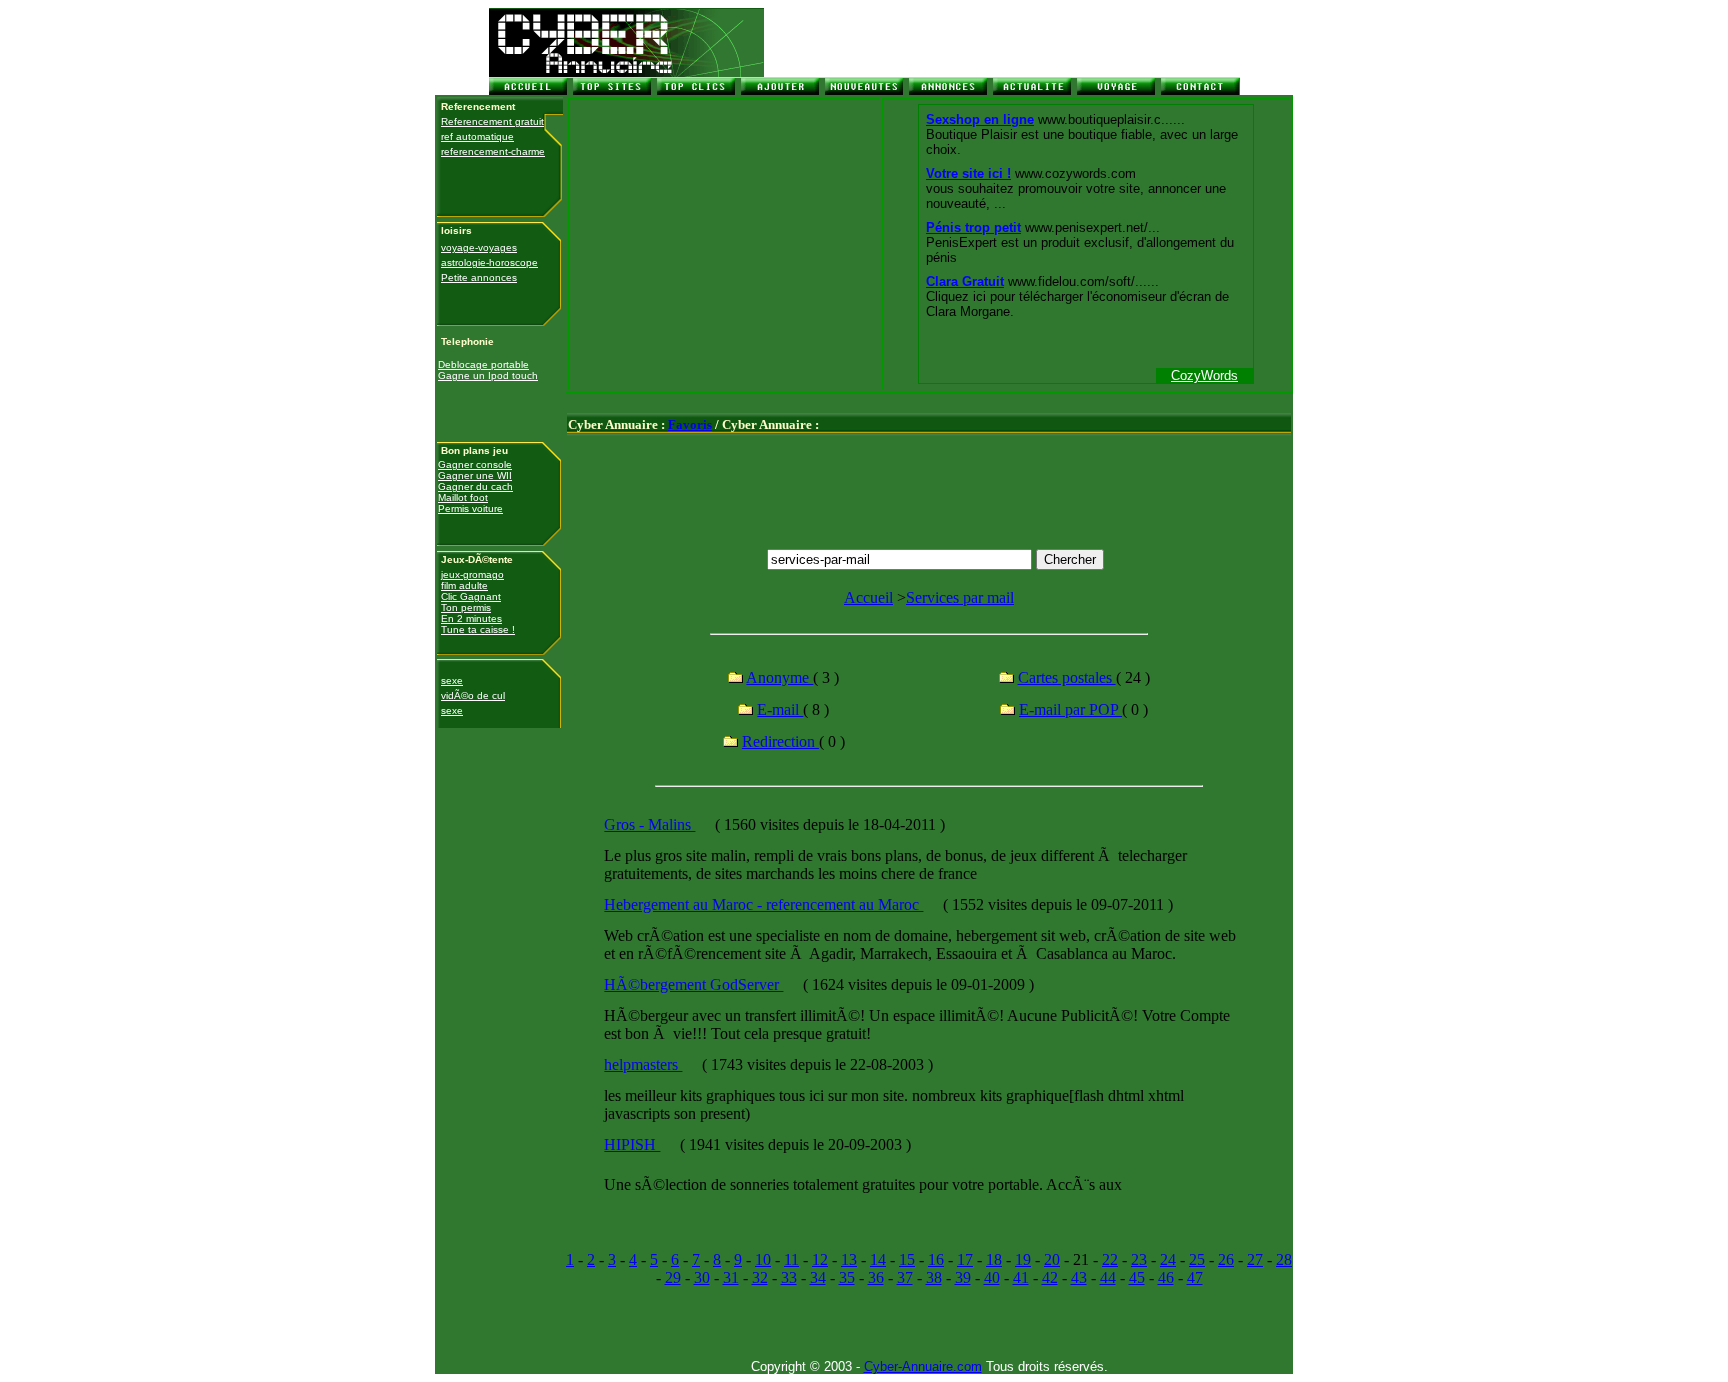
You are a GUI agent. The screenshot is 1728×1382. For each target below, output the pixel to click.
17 (965, 1259)
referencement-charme (493, 151)
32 (760, 1277)
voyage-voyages (479, 247)
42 (1050, 1277)
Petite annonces (479, 277)
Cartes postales (1067, 677)
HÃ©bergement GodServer (693, 984)
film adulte (464, 585)
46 (1166, 1277)
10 (763, 1259)
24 (1168, 1259)
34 (818, 1277)
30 (702, 1277)
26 (1226, 1259)
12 (820, 1259)
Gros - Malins (649, 824)
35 (847, 1277)
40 (992, 1277)
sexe (452, 680)
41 (1021, 1277)
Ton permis (466, 607)
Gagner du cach (475, 486)
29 (673, 1277)
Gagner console (475, 464)
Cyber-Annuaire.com (923, 1366)
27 (1255, 1259)
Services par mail (960, 597)
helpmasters (643, 1064)
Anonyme (779, 677)
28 (1284, 1259)
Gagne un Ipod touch (488, 375)
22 (1110, 1259)
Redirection (780, 741)
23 (1139, 1259)
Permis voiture (470, 508)
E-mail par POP (1070, 709)
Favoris (690, 424)
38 (934, 1277)
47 (1195, 1277)
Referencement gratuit (492, 121)
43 (1079, 1277)
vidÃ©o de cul (473, 695)
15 (907, 1259)
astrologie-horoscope (489, 262)
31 (731, 1277)
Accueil (868, 597)
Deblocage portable (483, 364)
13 (849, 1259)
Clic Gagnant (471, 596)
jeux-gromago (472, 574)
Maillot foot (463, 497)
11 (791, 1259)
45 (1137, 1277)
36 (876, 1277)
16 (936, 1259)
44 (1108, 1277)
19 (1023, 1259)
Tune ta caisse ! (478, 629)
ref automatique (477, 136)
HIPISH (632, 1144)
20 (1052, 1259)
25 (1197, 1259)
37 (905, 1277)
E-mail (780, 709)
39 (963, 1277)
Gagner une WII (475, 475)
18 (994, 1259)
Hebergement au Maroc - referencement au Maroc (763, 904)
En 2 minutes (471, 618)
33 (789, 1277)
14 (878, 1259)
